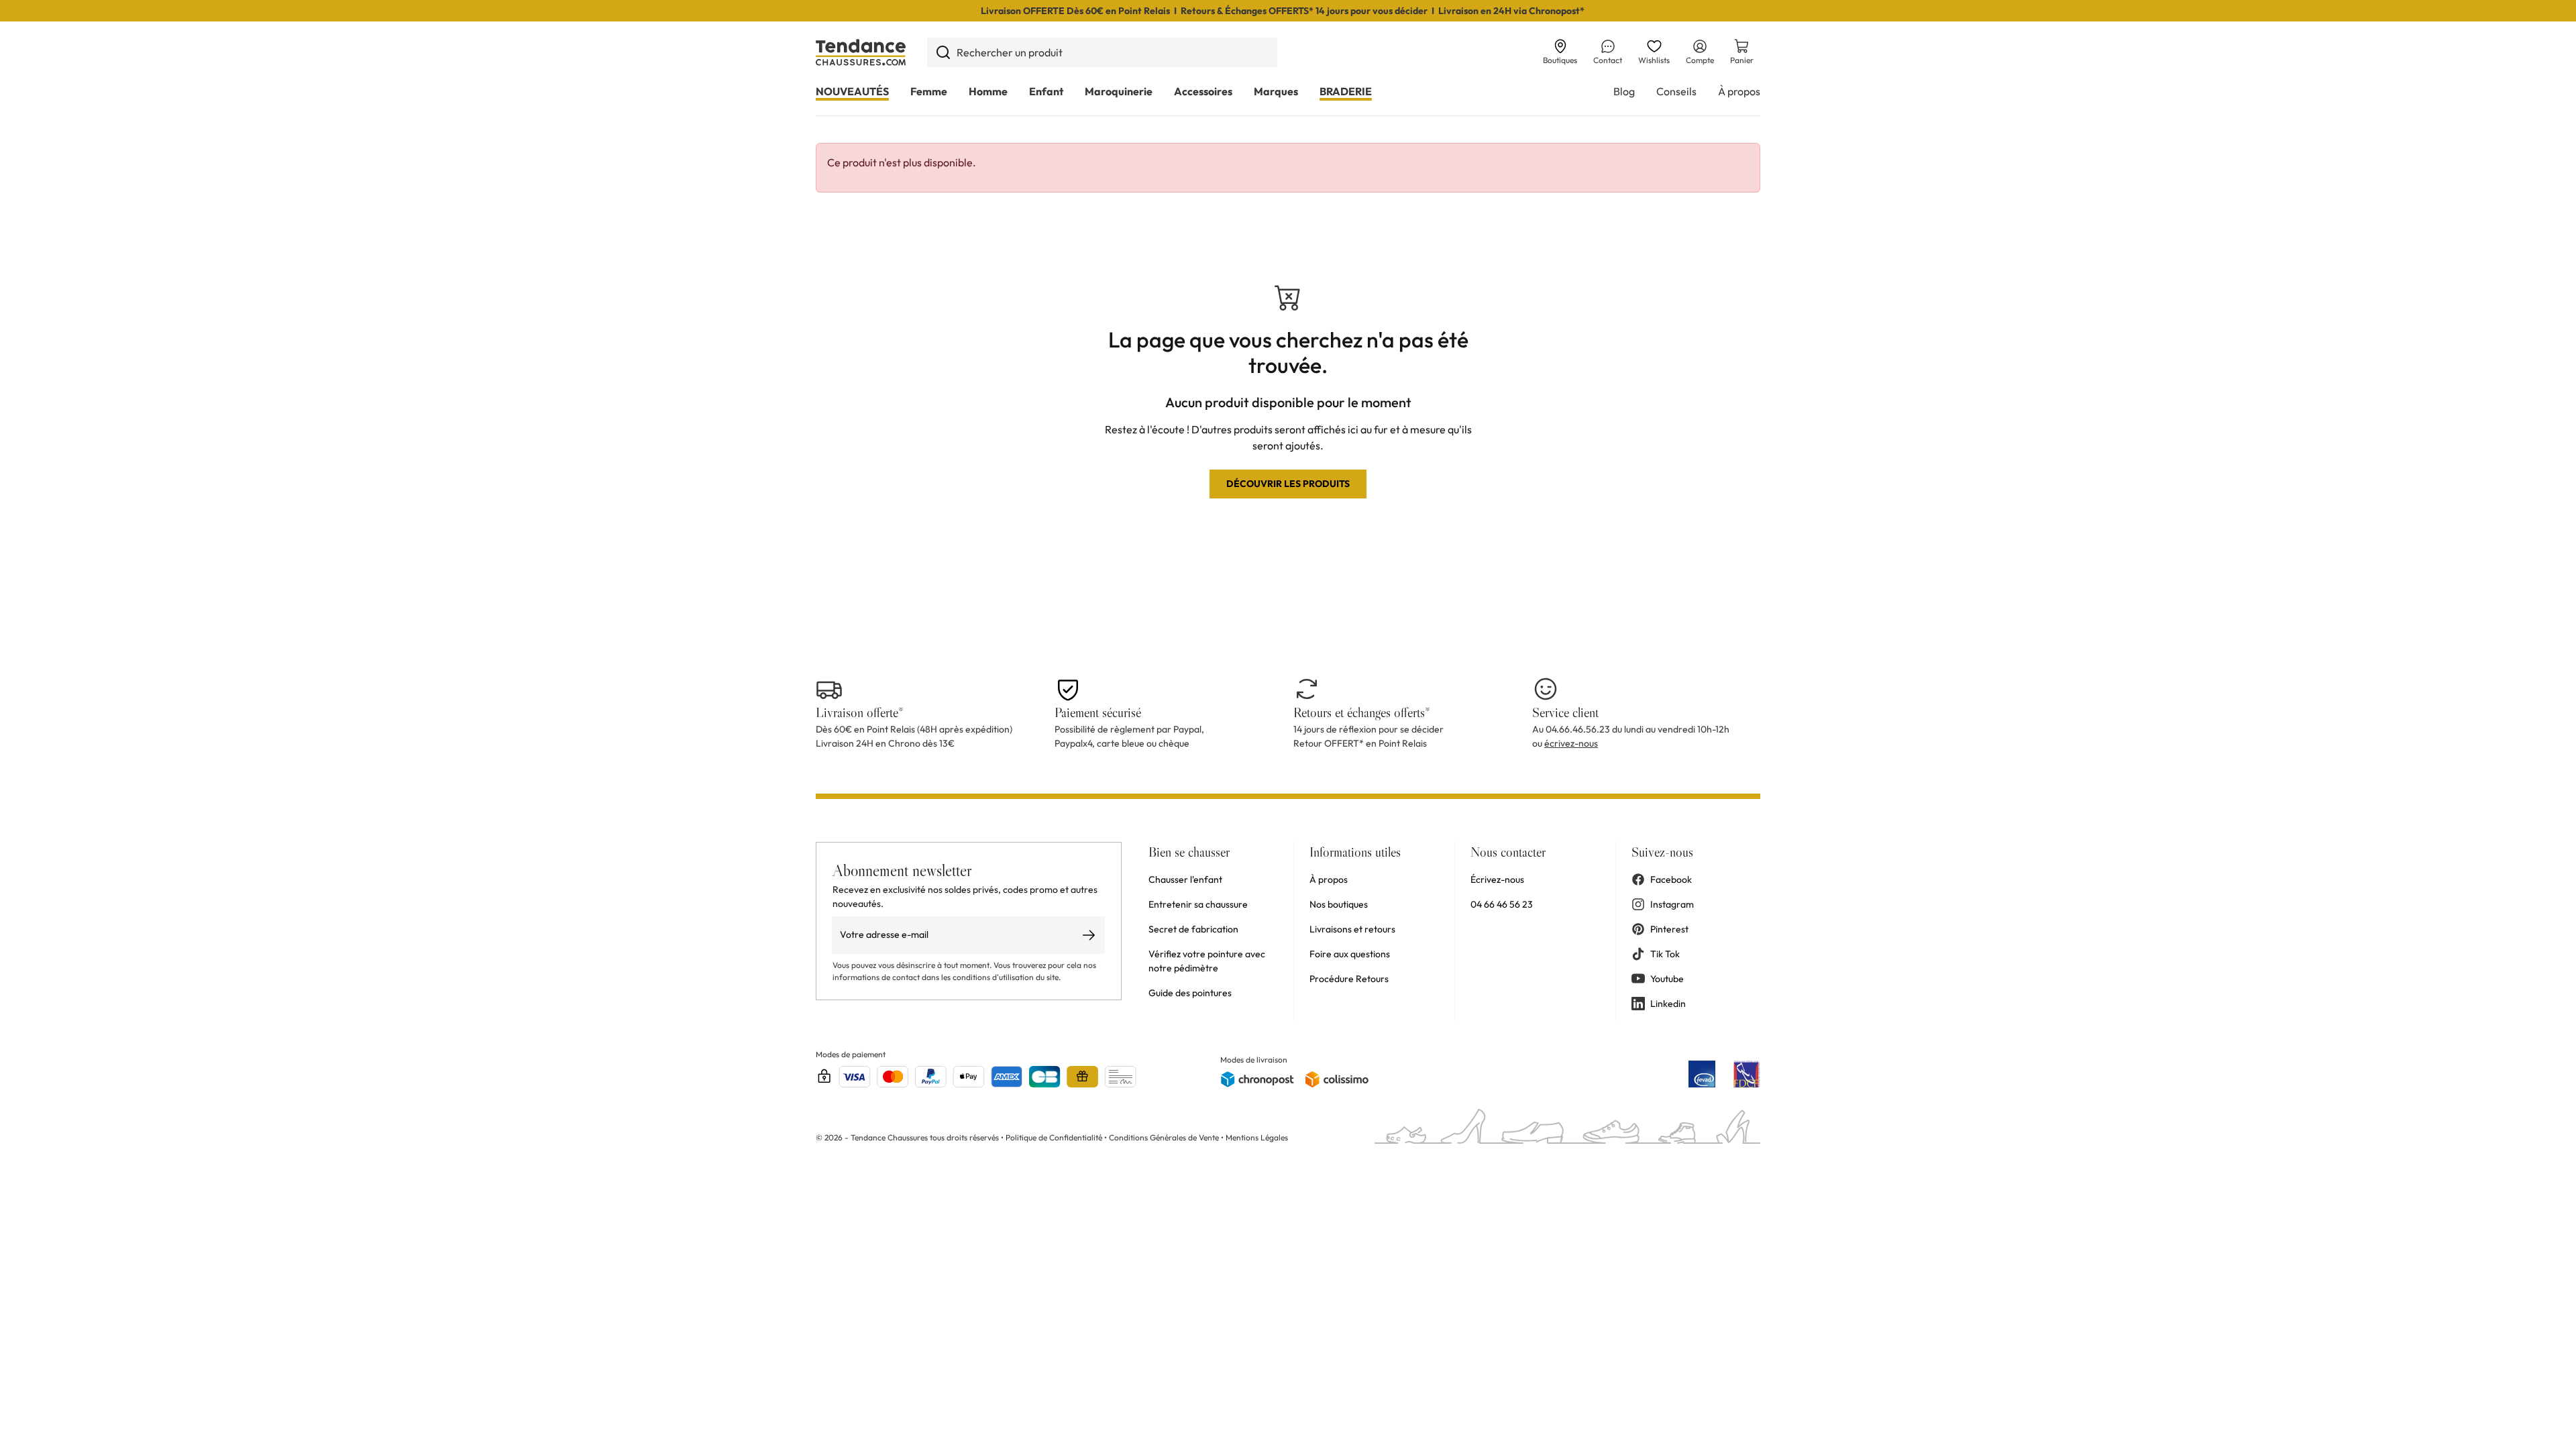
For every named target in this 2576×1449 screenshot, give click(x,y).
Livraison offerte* (860, 712)
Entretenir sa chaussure (1198, 904)
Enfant (1046, 91)
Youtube (1667, 979)
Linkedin (1668, 1004)
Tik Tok (1665, 954)
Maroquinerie (1119, 91)
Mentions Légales (1257, 1137)
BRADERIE (1346, 91)
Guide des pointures (1190, 993)
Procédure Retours (1349, 979)
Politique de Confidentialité (1055, 1137)
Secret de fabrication (1193, 929)
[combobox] (1102, 52)
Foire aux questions (1350, 954)
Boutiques (1560, 60)
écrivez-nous (1571, 743)
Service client (1565, 712)
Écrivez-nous (1497, 879)
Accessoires (1203, 91)
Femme (929, 91)
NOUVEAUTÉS (852, 91)
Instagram (1672, 904)
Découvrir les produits (1288, 484)
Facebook (1671, 879)
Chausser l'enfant (1185, 879)
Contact (1608, 60)
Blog (1624, 91)
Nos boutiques (1339, 904)
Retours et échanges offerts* (1362, 712)
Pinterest (1669, 929)
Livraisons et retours (1352, 929)
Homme (988, 91)
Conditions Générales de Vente (1164, 1137)
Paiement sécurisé (1098, 712)
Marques (1276, 91)
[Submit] (943, 52)
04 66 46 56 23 (1502, 904)
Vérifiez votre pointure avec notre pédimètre (1207, 961)
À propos (1739, 91)
